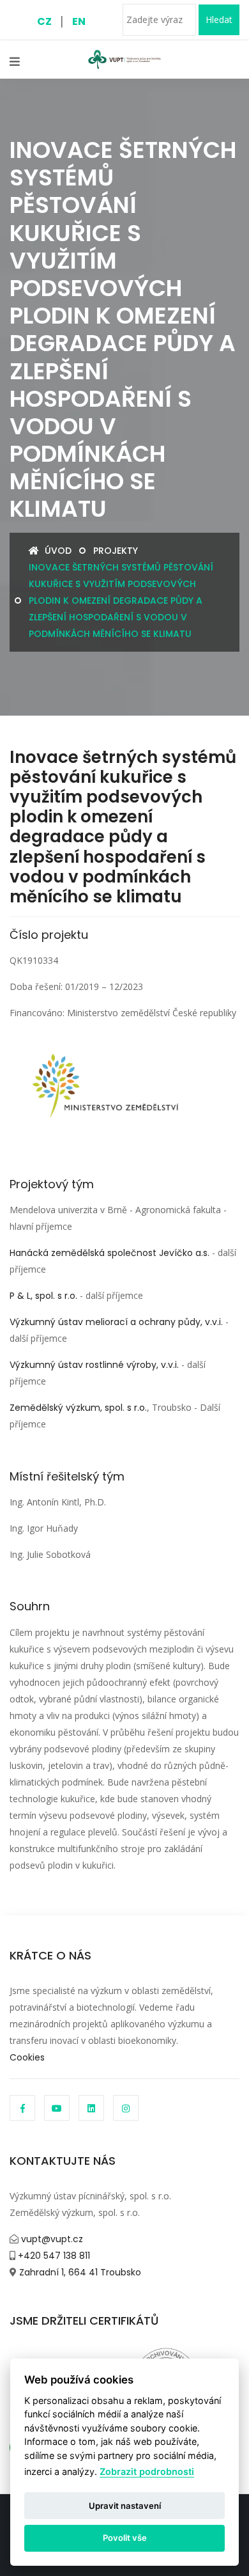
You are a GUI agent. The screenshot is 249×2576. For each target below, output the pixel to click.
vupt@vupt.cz (51, 2239)
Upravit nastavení (125, 2506)
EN (79, 21)
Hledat (219, 20)
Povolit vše (125, 2538)
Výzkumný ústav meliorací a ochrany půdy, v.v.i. (116, 1322)
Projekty (116, 551)
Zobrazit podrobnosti (147, 2471)
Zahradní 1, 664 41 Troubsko (79, 2272)
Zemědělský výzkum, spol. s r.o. (78, 1408)
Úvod (57, 551)
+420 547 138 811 (53, 2256)
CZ (44, 21)
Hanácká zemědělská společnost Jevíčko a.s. (109, 1253)
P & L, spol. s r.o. (43, 1296)
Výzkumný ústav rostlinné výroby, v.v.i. (94, 1365)
